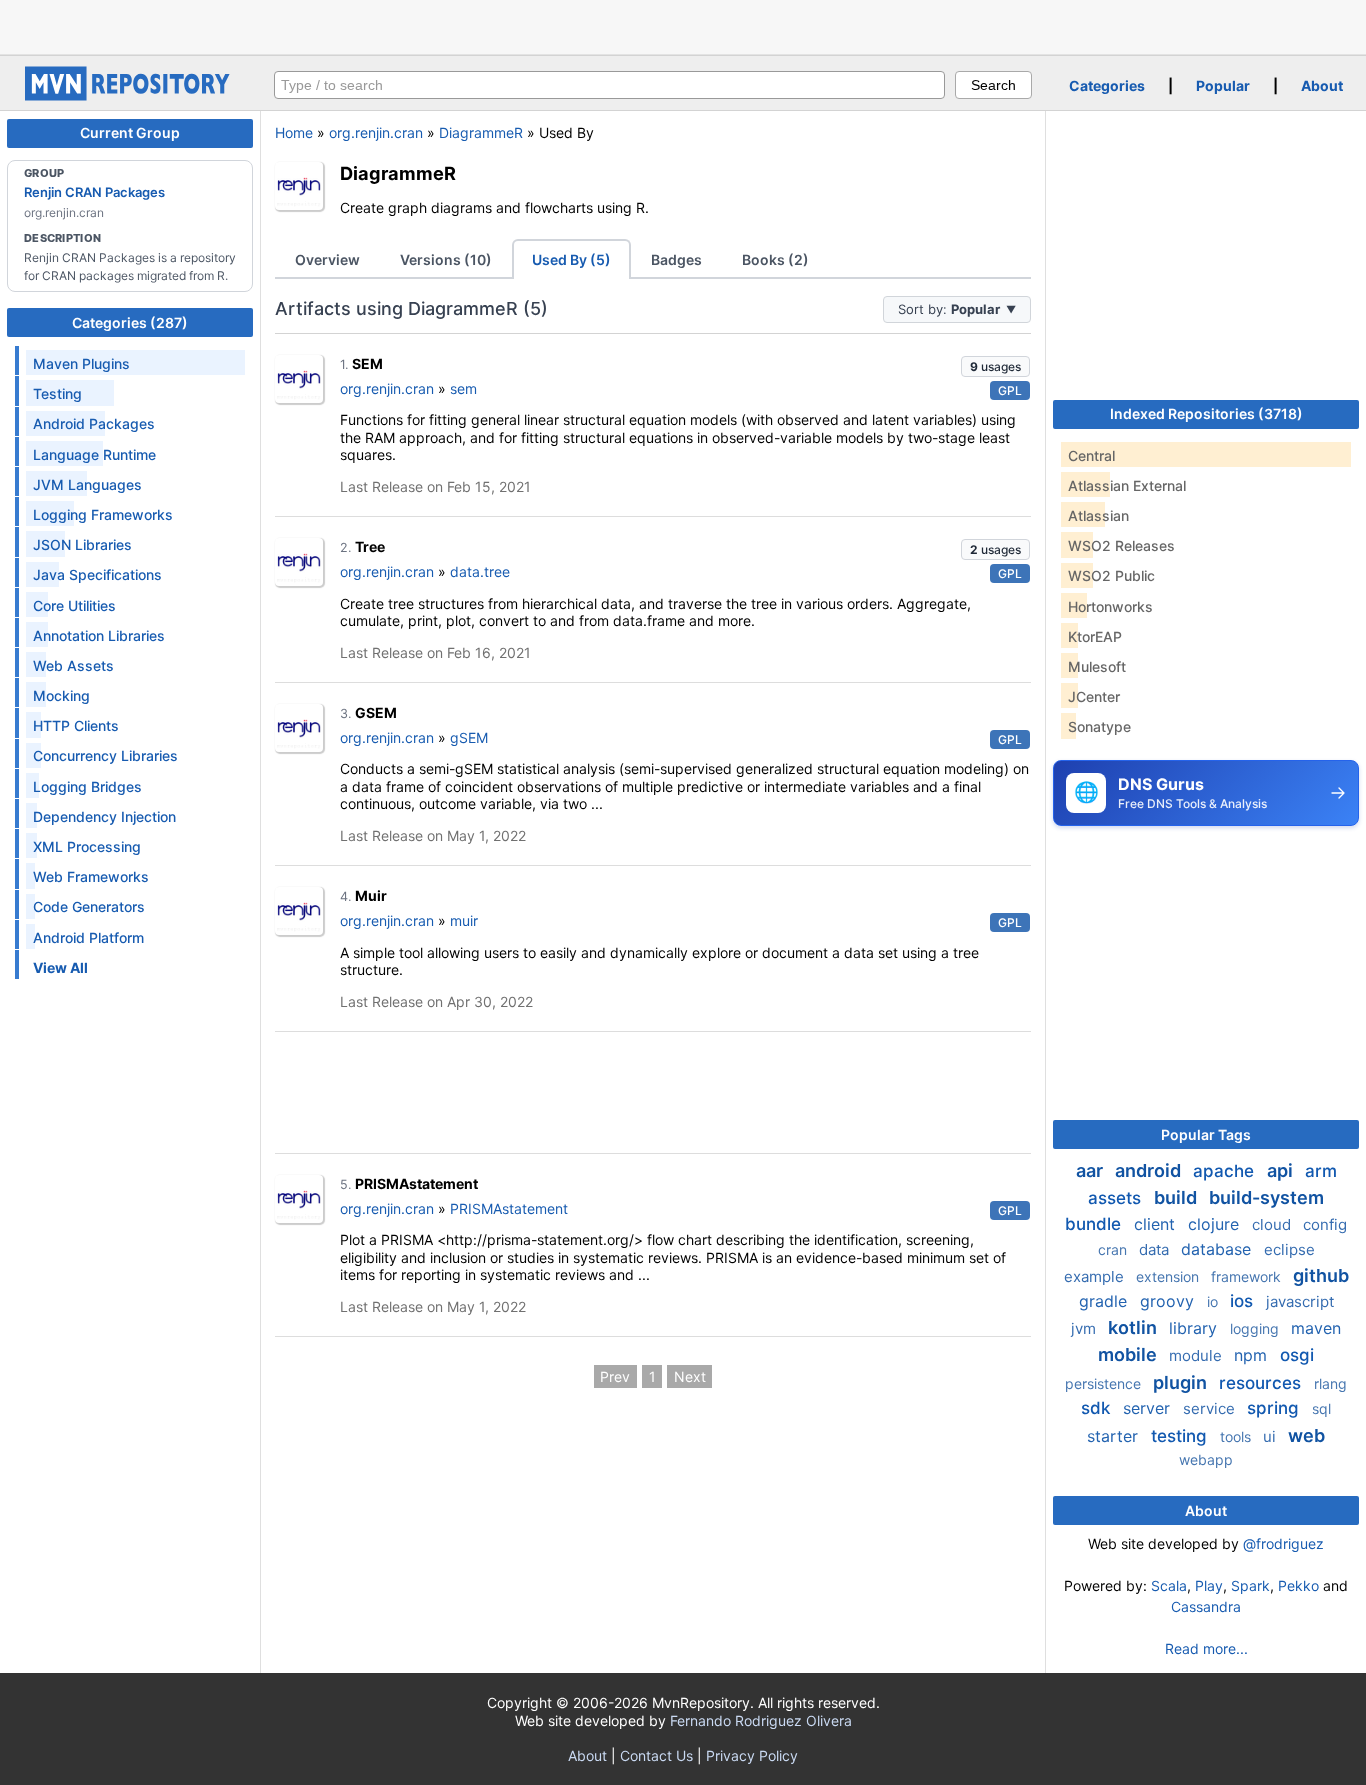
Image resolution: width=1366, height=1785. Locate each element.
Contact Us (656, 1755)
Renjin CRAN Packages (94, 192)
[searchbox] (609, 85)
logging (1256, 1328)
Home (294, 132)
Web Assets (73, 665)
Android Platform (88, 937)
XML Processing (87, 846)
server (1149, 1408)
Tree (370, 546)
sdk (1098, 1408)
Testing (57, 393)
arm (1321, 1171)
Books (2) (775, 259)
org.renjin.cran (376, 132)
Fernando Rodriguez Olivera (761, 1720)
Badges (676, 259)
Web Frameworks (91, 876)
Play (1209, 1585)
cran (1114, 1249)
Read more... (1206, 1648)
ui (1271, 1436)
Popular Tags (1206, 1134)
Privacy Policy (752, 1755)
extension (1169, 1276)
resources (1262, 1383)
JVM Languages (87, 484)
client (1157, 1224)
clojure (1216, 1224)
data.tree (480, 571)
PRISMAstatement (416, 1183)
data (1156, 1249)
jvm (1085, 1328)
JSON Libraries (82, 544)
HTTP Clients (76, 725)
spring (1275, 1408)
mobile (1129, 1354)
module (1197, 1355)
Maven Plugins (81, 363)
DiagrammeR (481, 132)
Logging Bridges (87, 786)
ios (1244, 1301)
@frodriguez (1283, 1543)
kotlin (1134, 1327)
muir (464, 920)
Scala (1169, 1585)
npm (1253, 1355)
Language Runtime (94, 454)
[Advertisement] (683, 25)
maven (1316, 1328)
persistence (1105, 1383)
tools (1237, 1436)
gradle (1105, 1301)
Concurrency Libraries (105, 755)
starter (1115, 1436)
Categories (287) (130, 322)
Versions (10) (446, 259)
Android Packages (94, 423)
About (1322, 85)
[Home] (130, 95)
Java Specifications (97, 574)
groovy (1169, 1301)
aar (1091, 1170)
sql (1321, 1408)
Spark (1250, 1585)
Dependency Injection (104, 816)
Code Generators (89, 906)
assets (1117, 1198)
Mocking (61, 695)
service (1211, 1408)
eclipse (1289, 1249)
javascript (1300, 1301)
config (1325, 1224)
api (1282, 1170)
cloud (1273, 1224)
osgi (1297, 1355)
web (1306, 1435)
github (1321, 1275)
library (1195, 1328)
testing (1181, 1436)
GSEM (376, 712)
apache (1226, 1171)
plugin (1182, 1382)
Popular (1223, 85)
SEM (367, 363)
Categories (1107, 85)
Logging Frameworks (103, 514)
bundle (1095, 1224)
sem (463, 388)
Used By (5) (571, 259)
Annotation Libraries (99, 635)
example (1096, 1276)
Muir (371, 895)
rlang (1330, 1383)
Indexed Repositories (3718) (1206, 413)
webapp (1206, 1459)
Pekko (1298, 1585)
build (1177, 1197)
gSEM (469, 737)
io (1214, 1301)
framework (1248, 1276)
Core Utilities (74, 605)
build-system (1266, 1197)
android (1150, 1170)
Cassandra (1206, 1606)
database (1218, 1249)
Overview (327, 259)
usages (995, 366)
